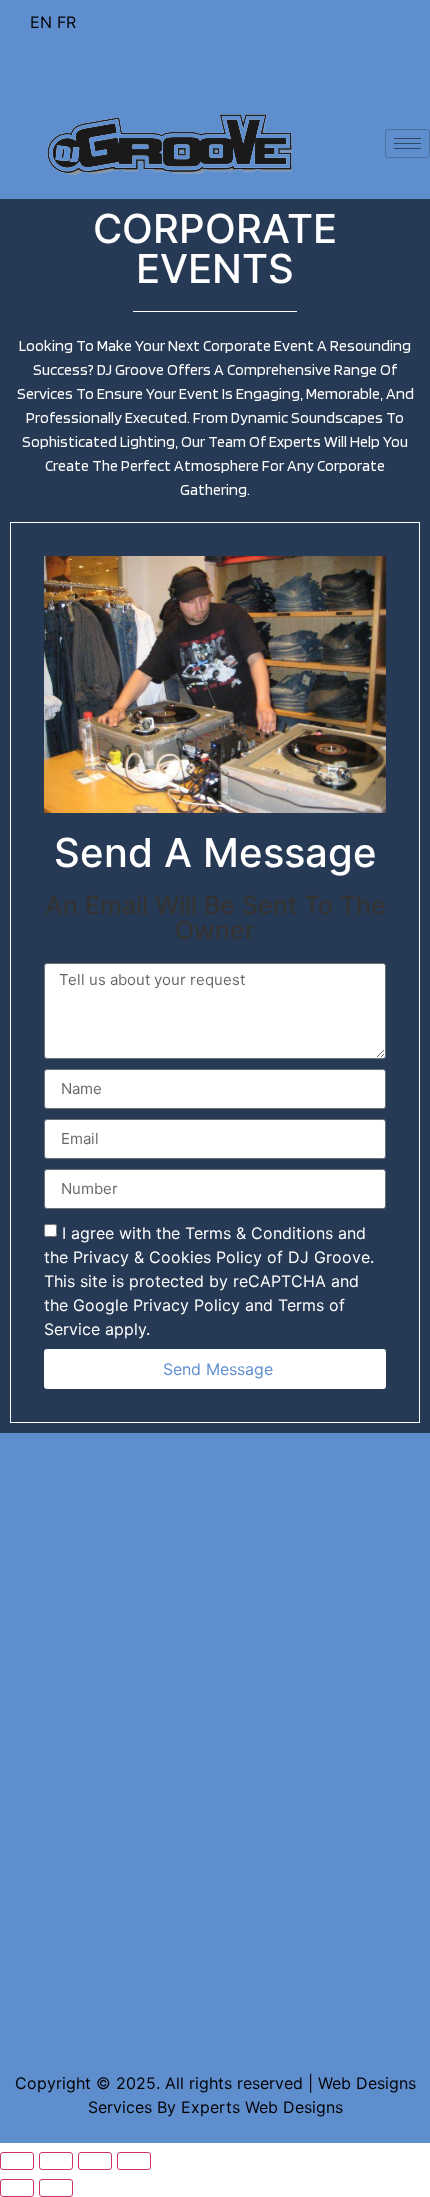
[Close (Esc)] (17, 2161)
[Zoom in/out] (134, 2161)
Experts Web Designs (262, 2107)
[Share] (56, 2161)
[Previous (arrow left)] (17, 2188)
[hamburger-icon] (407, 143)
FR (66, 22)
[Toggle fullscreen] (95, 2161)
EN (41, 22)
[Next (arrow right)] (56, 2188)
